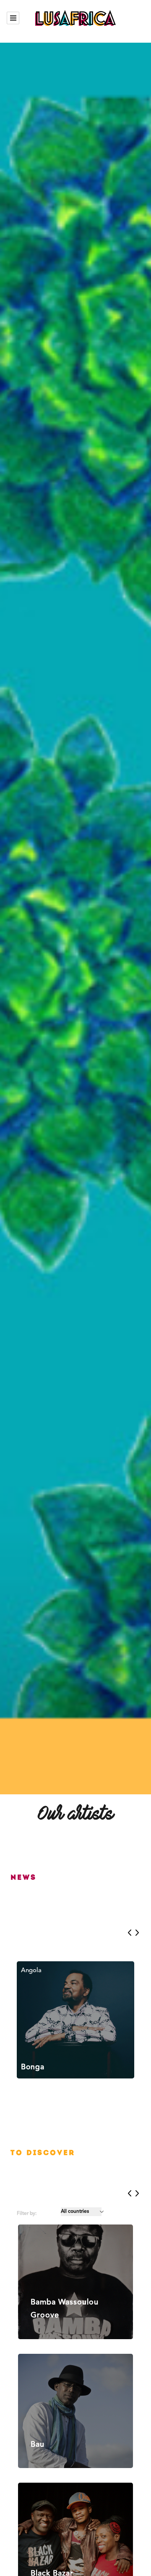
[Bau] (75, 2411)
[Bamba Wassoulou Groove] (75, 2282)
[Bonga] (75, 2020)
